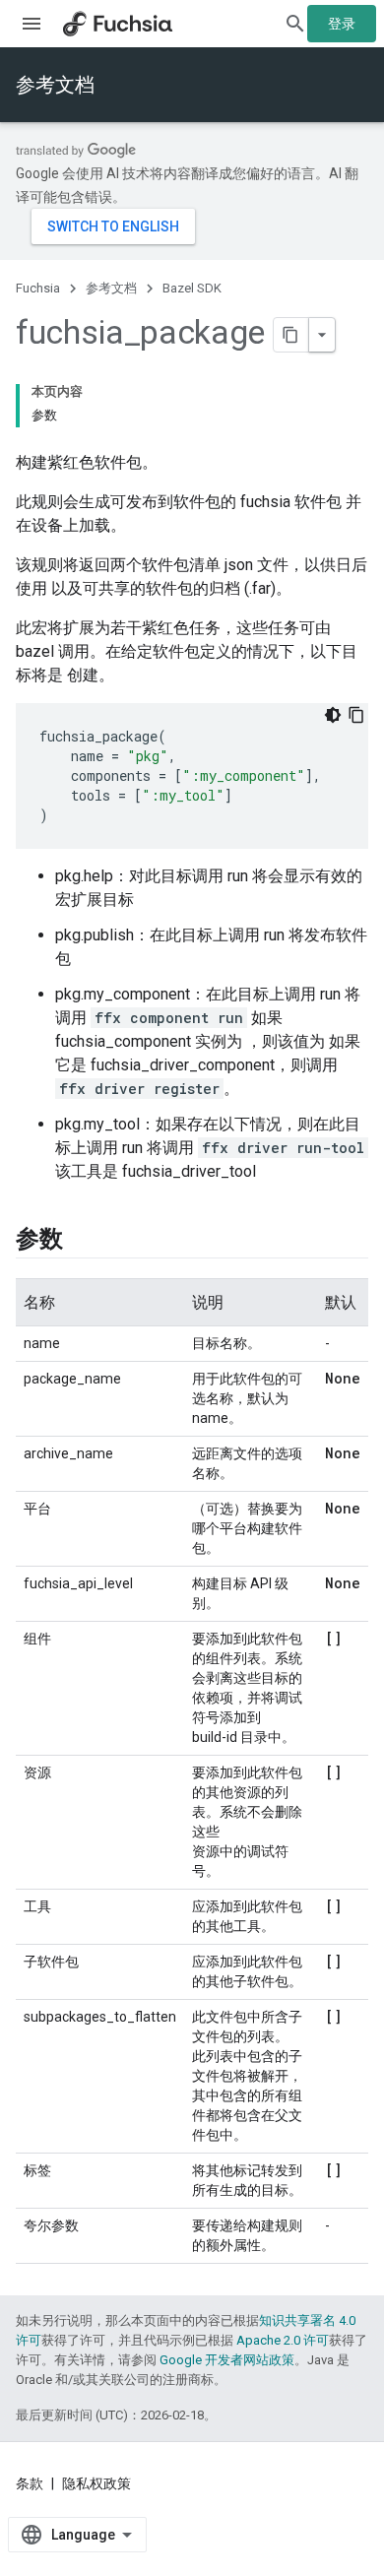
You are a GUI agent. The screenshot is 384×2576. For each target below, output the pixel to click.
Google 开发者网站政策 (227, 2360)
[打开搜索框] (295, 24)
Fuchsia (38, 288)
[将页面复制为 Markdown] (291, 335)
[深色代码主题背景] (333, 715)
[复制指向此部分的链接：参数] (83, 1241)
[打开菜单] (32, 24)
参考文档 (55, 85)
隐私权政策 (96, 2483)
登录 (342, 24)
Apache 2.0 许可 (283, 2340)
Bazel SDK (192, 288)
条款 (30, 2483)
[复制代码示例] (356, 715)
